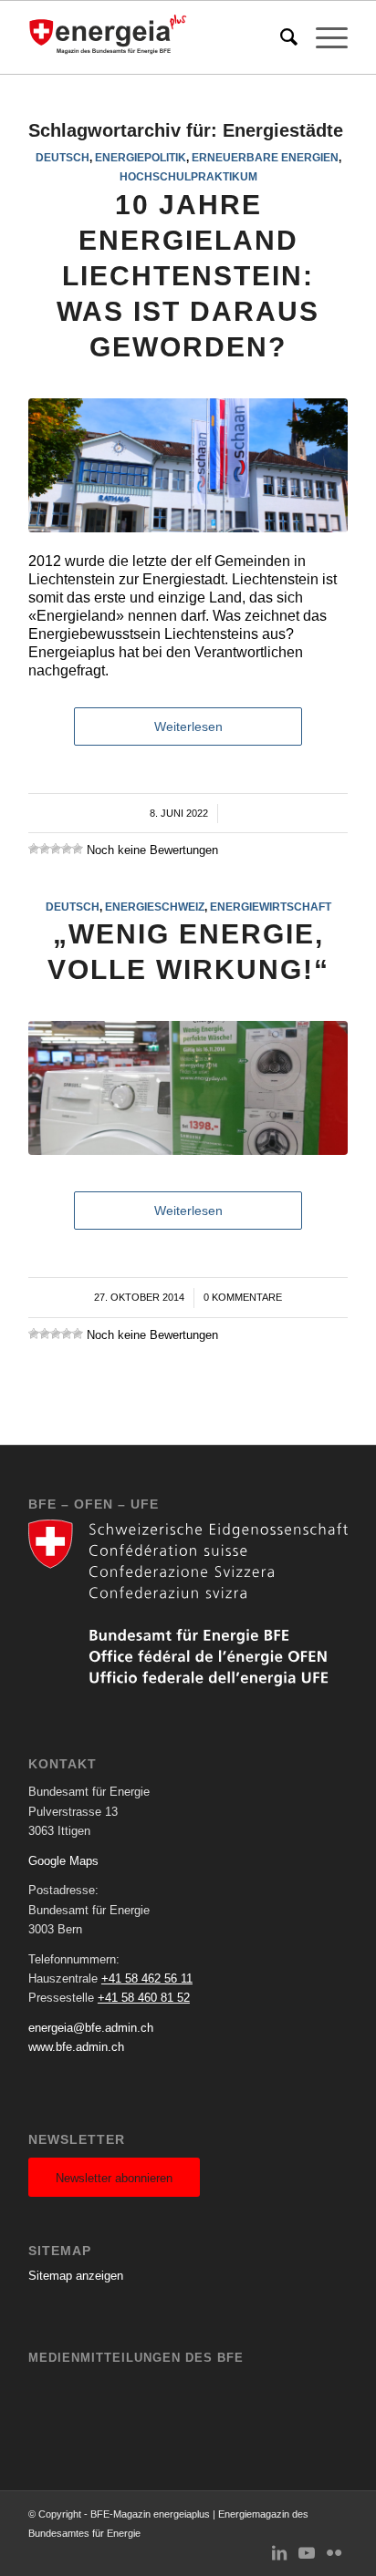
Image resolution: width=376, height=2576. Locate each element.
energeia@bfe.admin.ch (91, 2028)
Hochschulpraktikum (188, 176)
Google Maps (63, 1861)
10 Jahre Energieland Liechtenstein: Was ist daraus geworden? (188, 276)
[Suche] (280, 37)
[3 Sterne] (56, 849)
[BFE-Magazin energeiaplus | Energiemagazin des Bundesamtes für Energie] (156, 37)
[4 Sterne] (67, 849)
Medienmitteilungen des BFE (136, 2358)
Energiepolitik (141, 157)
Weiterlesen (188, 726)
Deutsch (63, 157)
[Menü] (323, 37)
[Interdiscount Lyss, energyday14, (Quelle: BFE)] (188, 1088)
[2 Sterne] (45, 849)
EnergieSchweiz (155, 907)
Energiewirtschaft (271, 907)
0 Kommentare (243, 1297)
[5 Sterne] (78, 849)
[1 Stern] (34, 849)
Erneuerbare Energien (265, 157)
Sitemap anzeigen (76, 2276)
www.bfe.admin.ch (76, 2047)
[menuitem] (280, 37)
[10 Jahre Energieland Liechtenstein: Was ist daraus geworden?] (188, 465)
